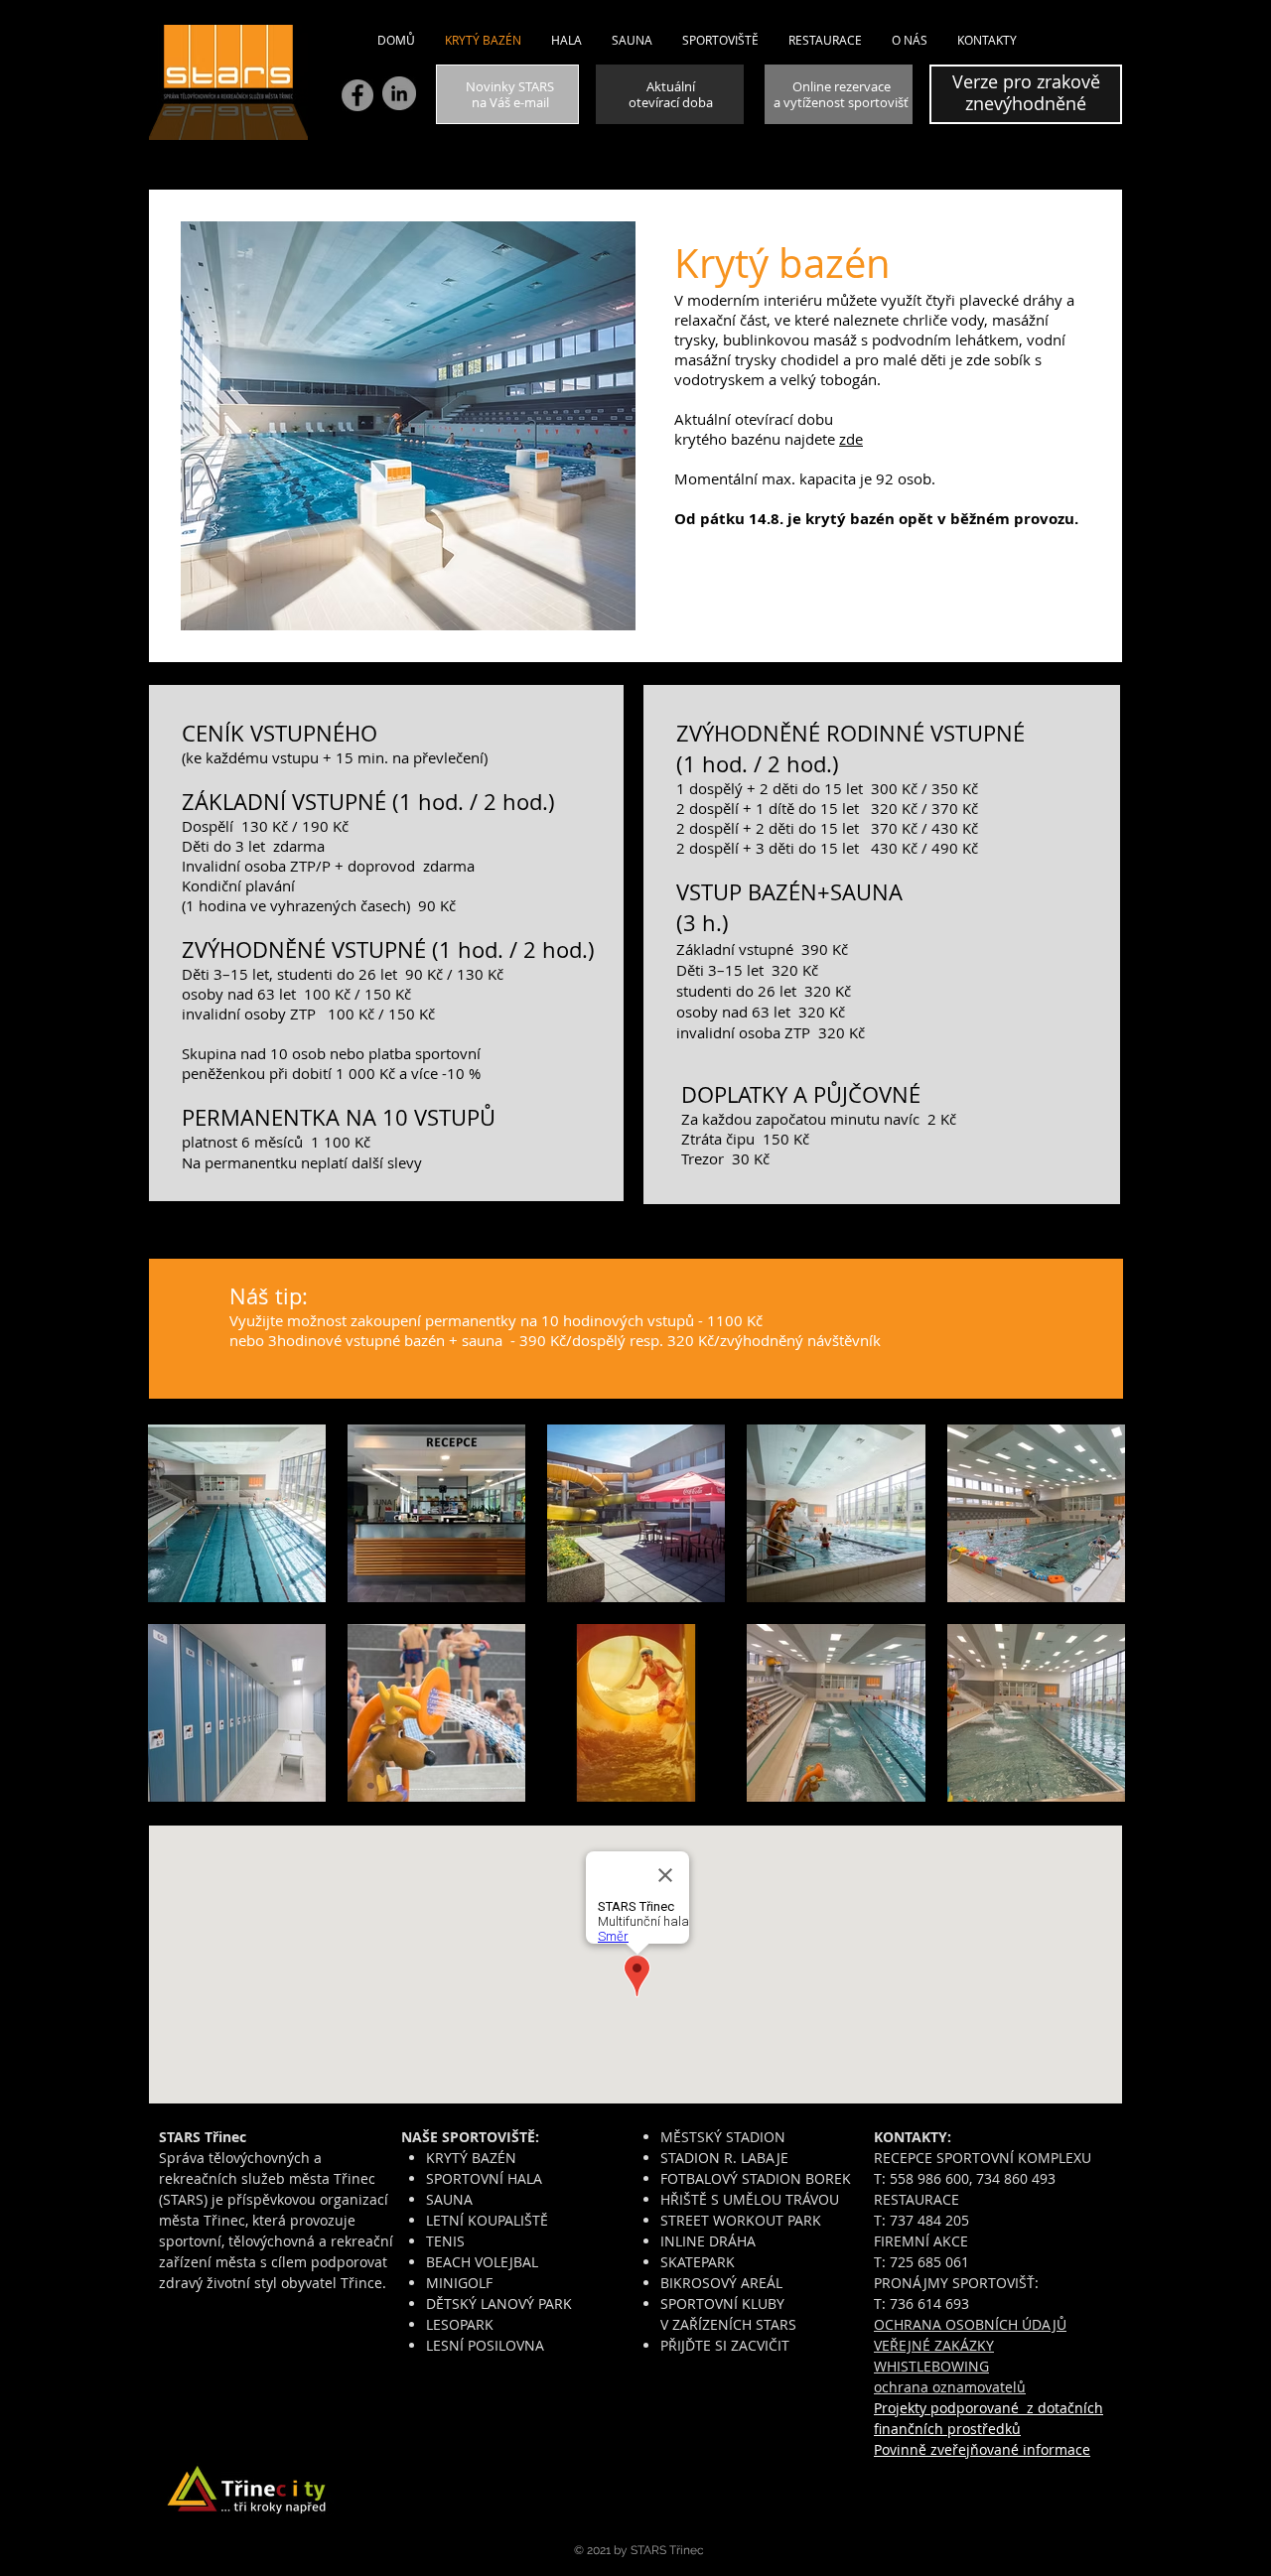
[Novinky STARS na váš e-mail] (507, 94)
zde (851, 439)
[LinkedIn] (399, 93)
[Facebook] (357, 95)
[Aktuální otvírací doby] (670, 94)
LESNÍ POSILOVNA (485, 2345)
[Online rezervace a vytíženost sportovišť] (839, 94)
